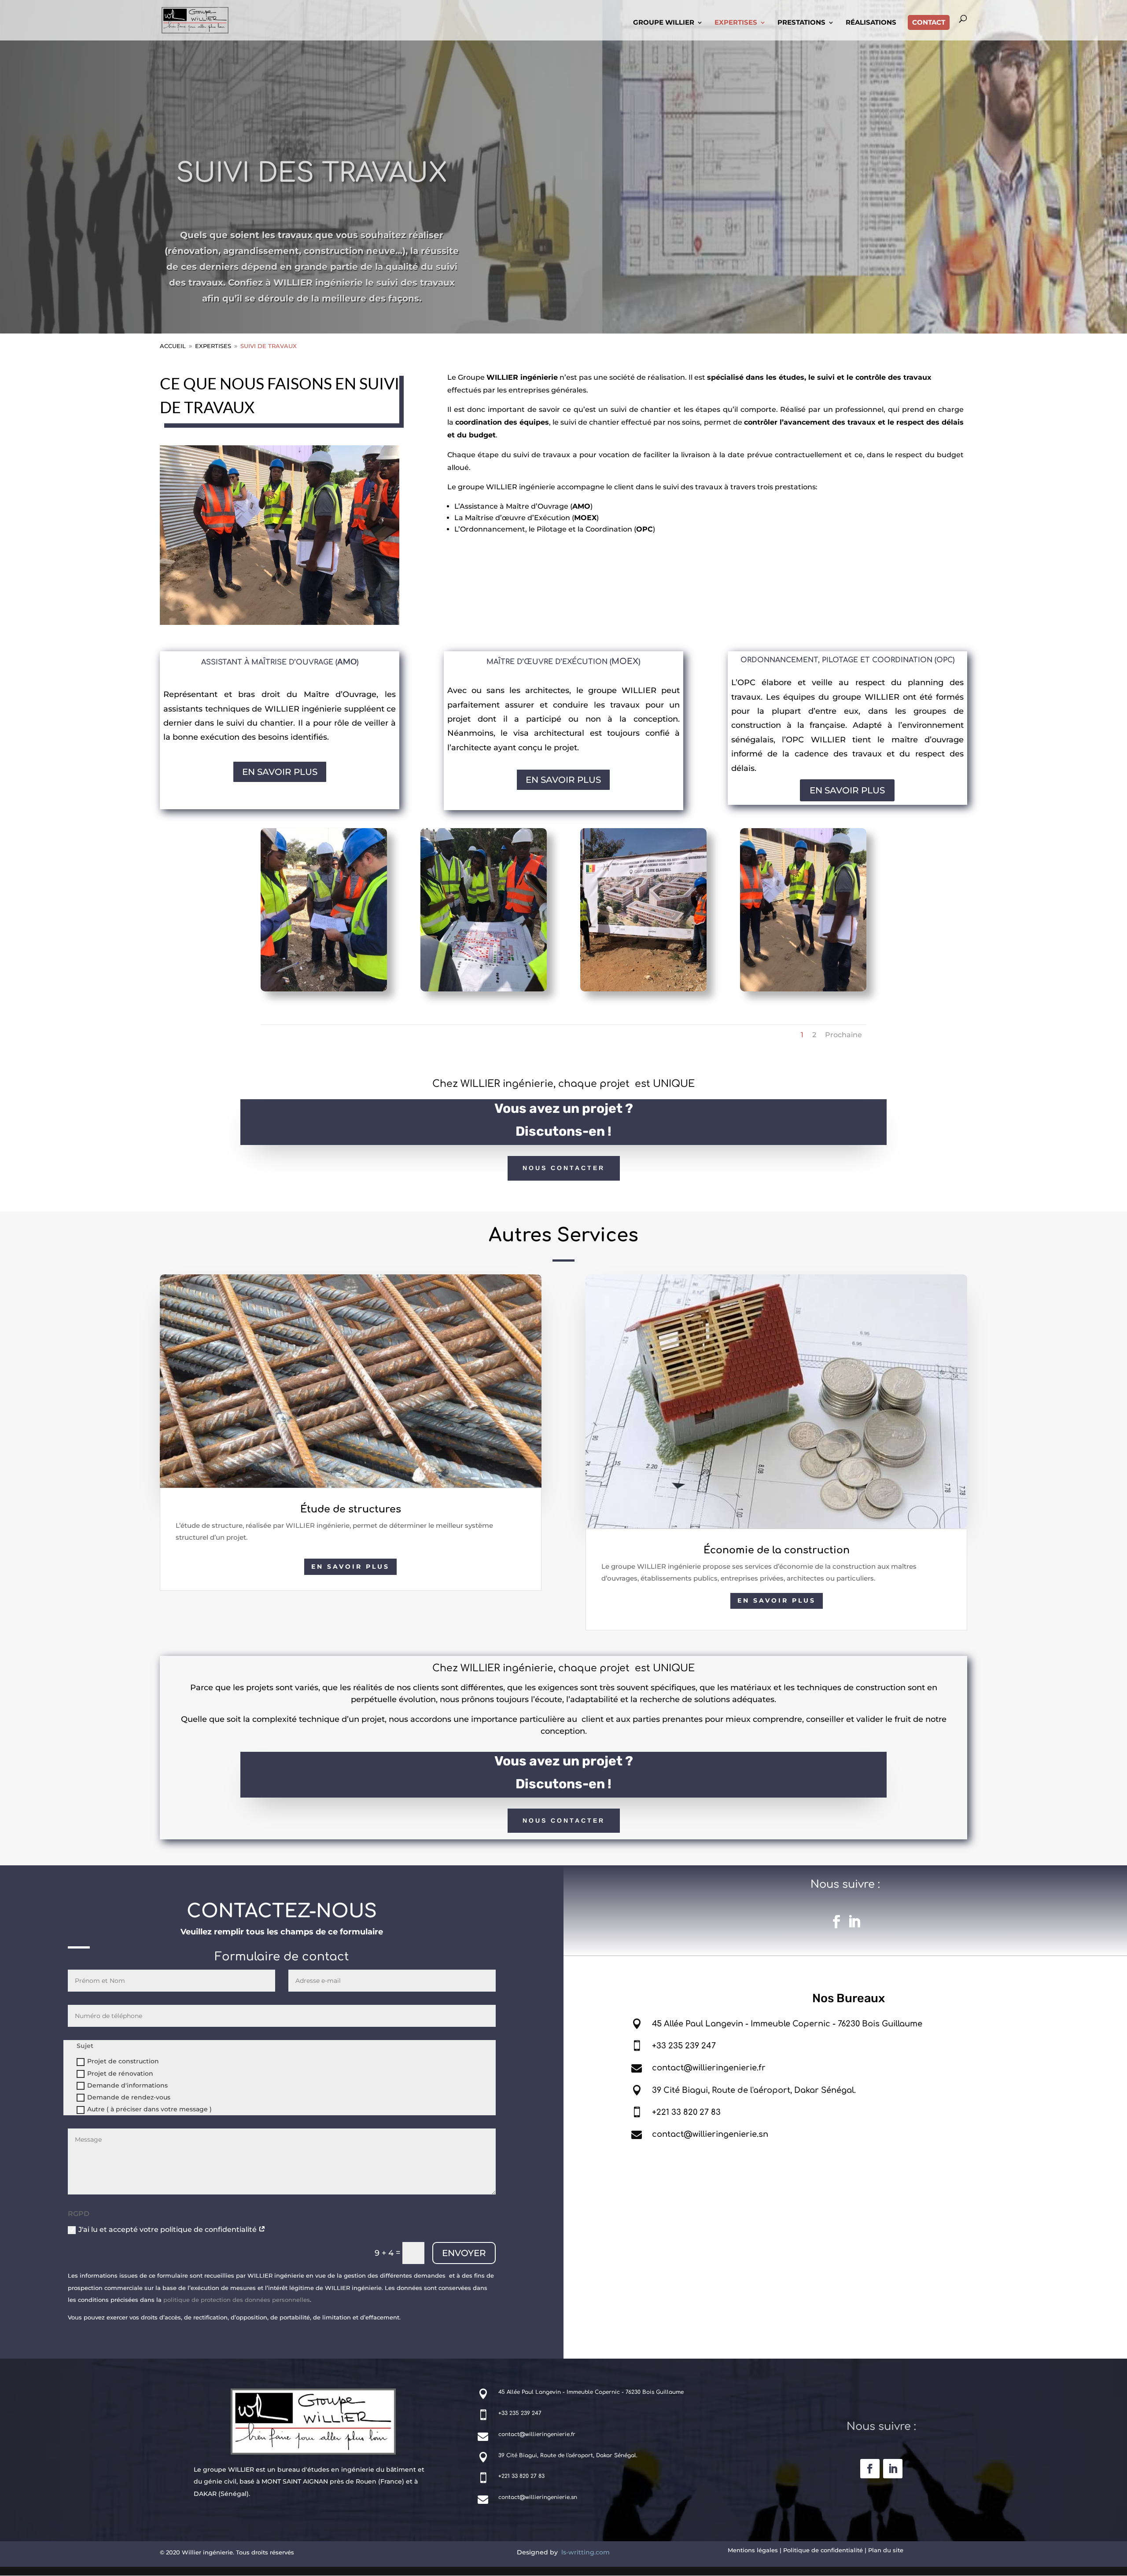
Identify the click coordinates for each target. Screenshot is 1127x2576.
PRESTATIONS (801, 23)
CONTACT (929, 22)
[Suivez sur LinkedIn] (854, 1922)
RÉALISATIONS (871, 23)
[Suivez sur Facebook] (836, 1922)
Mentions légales (753, 2550)
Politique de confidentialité (823, 2550)
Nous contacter (564, 1168)
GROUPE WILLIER (664, 23)
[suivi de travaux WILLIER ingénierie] (324, 989)
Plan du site (886, 2550)
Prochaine (843, 1035)
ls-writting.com (586, 2552)
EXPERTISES (736, 23)
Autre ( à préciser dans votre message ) (149, 2109)
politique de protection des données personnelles (237, 2300)
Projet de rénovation (120, 2073)
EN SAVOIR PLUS (280, 772)
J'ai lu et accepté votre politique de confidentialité (168, 2229)
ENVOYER (464, 2253)
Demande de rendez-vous (129, 2097)
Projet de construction (123, 2061)
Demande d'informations (127, 2085)
